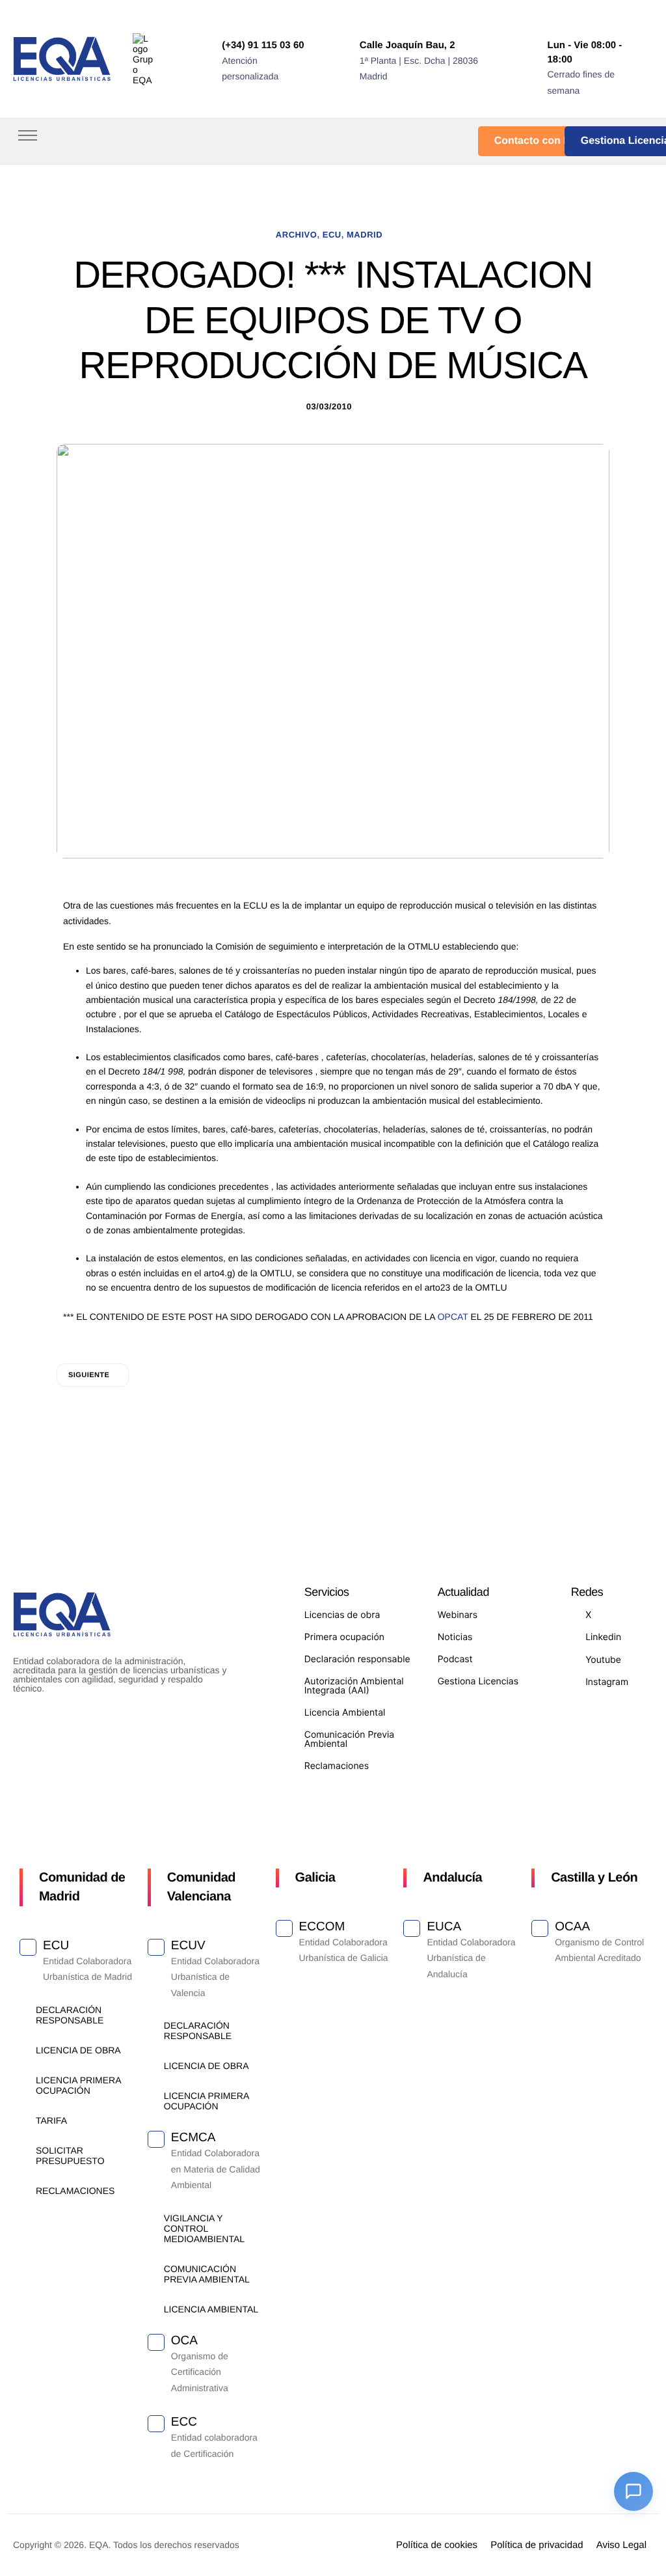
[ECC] (156, 2424)
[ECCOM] (284, 1928)
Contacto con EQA (540, 141)
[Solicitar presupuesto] (24, 2150)
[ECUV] (156, 1947)
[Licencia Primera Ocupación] (24, 2080)
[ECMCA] (156, 2139)
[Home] (62, 58)
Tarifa (51, 2120)
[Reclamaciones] (24, 2190)
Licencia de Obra (78, 2050)
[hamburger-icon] (28, 135)
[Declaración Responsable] (24, 2009)
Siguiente (89, 1375)
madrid (365, 235)
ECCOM (322, 1927)
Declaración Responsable (70, 2015)
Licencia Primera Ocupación (78, 2085)
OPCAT (453, 1317)
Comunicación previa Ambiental (207, 2274)
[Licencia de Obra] (24, 2050)
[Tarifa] (24, 2120)
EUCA (444, 1927)
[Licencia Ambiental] (153, 2309)
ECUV (188, 1946)
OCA (184, 2341)
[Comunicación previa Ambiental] (153, 2268)
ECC (184, 2422)
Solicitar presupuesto (70, 2156)
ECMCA (193, 2138)
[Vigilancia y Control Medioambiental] (153, 2218)
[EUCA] (412, 1928)
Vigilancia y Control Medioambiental (204, 2228)
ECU (332, 235)
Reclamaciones (75, 2191)
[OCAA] (540, 1928)
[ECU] (28, 1947)
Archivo (297, 235)
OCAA (572, 1927)
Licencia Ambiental (211, 2309)
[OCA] (156, 2342)
